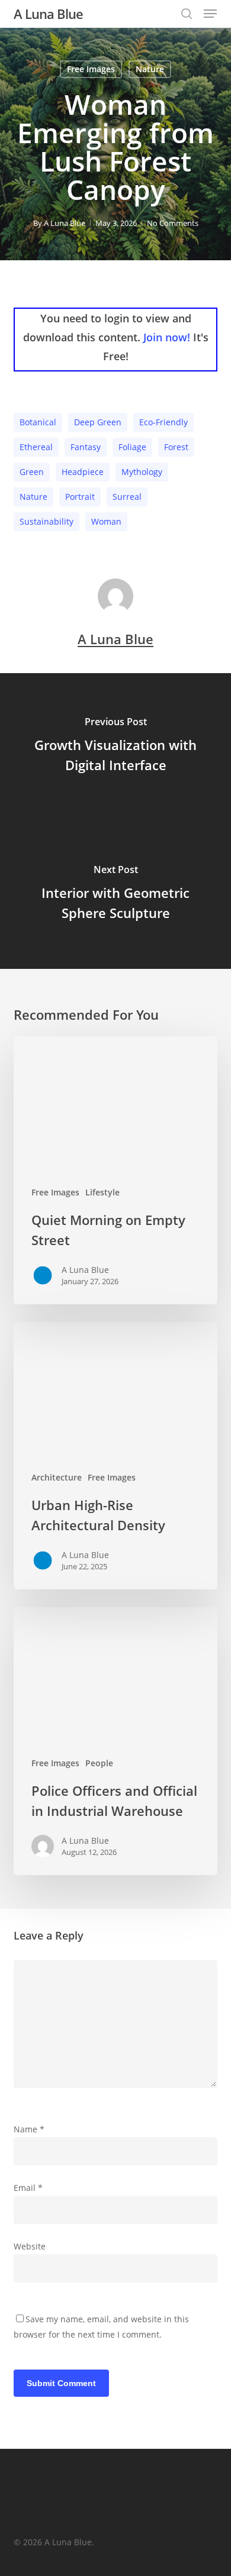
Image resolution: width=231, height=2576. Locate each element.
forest (176, 447)
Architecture (57, 1477)
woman (106, 521)
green (32, 472)
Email (28, 2188)
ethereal (36, 447)
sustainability (46, 521)
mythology (142, 472)
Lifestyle (102, 1192)
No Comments (173, 223)
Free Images (91, 69)
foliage (132, 447)
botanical (38, 422)
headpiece (83, 472)
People (99, 1763)
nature (33, 497)
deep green (98, 422)
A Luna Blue (48, 14)
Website (30, 2246)
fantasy (86, 447)
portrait (80, 497)
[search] (187, 14)
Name (29, 2129)
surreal (127, 497)
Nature (150, 69)
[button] (210, 14)
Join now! (167, 337)
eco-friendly (163, 422)
